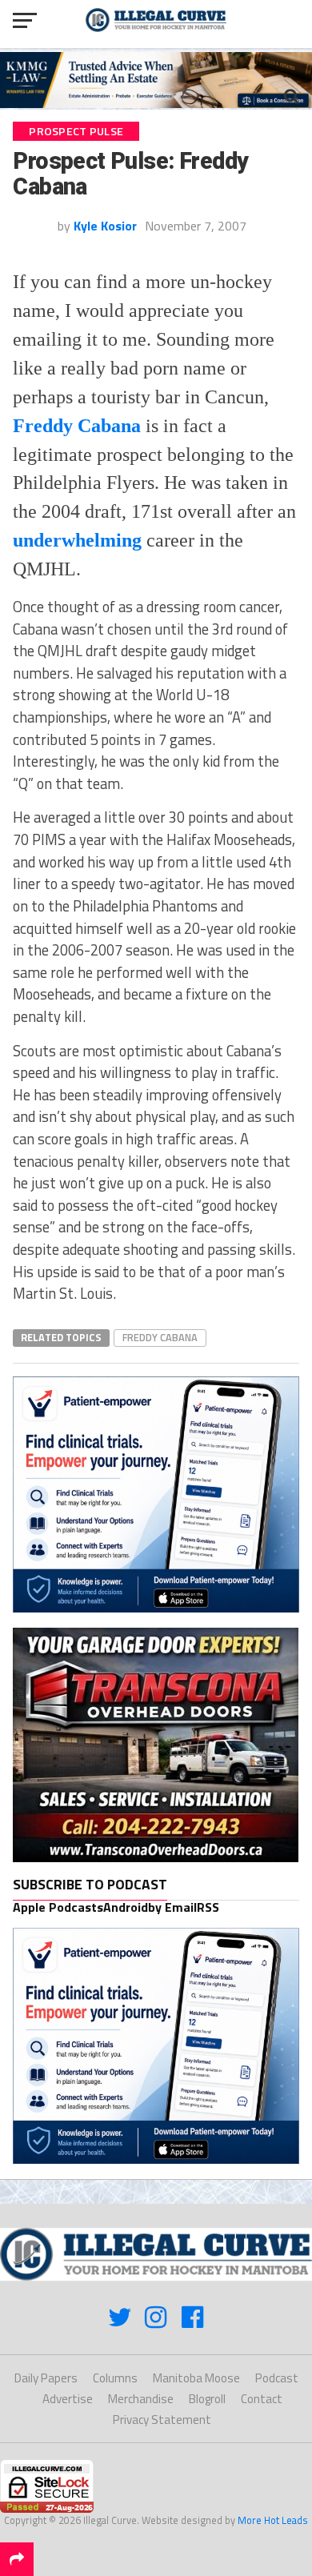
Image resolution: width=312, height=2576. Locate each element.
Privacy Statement (162, 2420)
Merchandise (141, 2399)
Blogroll (207, 2399)
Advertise (68, 2399)
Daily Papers (46, 2378)
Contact (262, 2399)
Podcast (277, 2378)
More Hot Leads (273, 2520)
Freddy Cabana (160, 1337)
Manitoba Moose (196, 2378)
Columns (115, 2378)
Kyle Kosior (105, 226)
